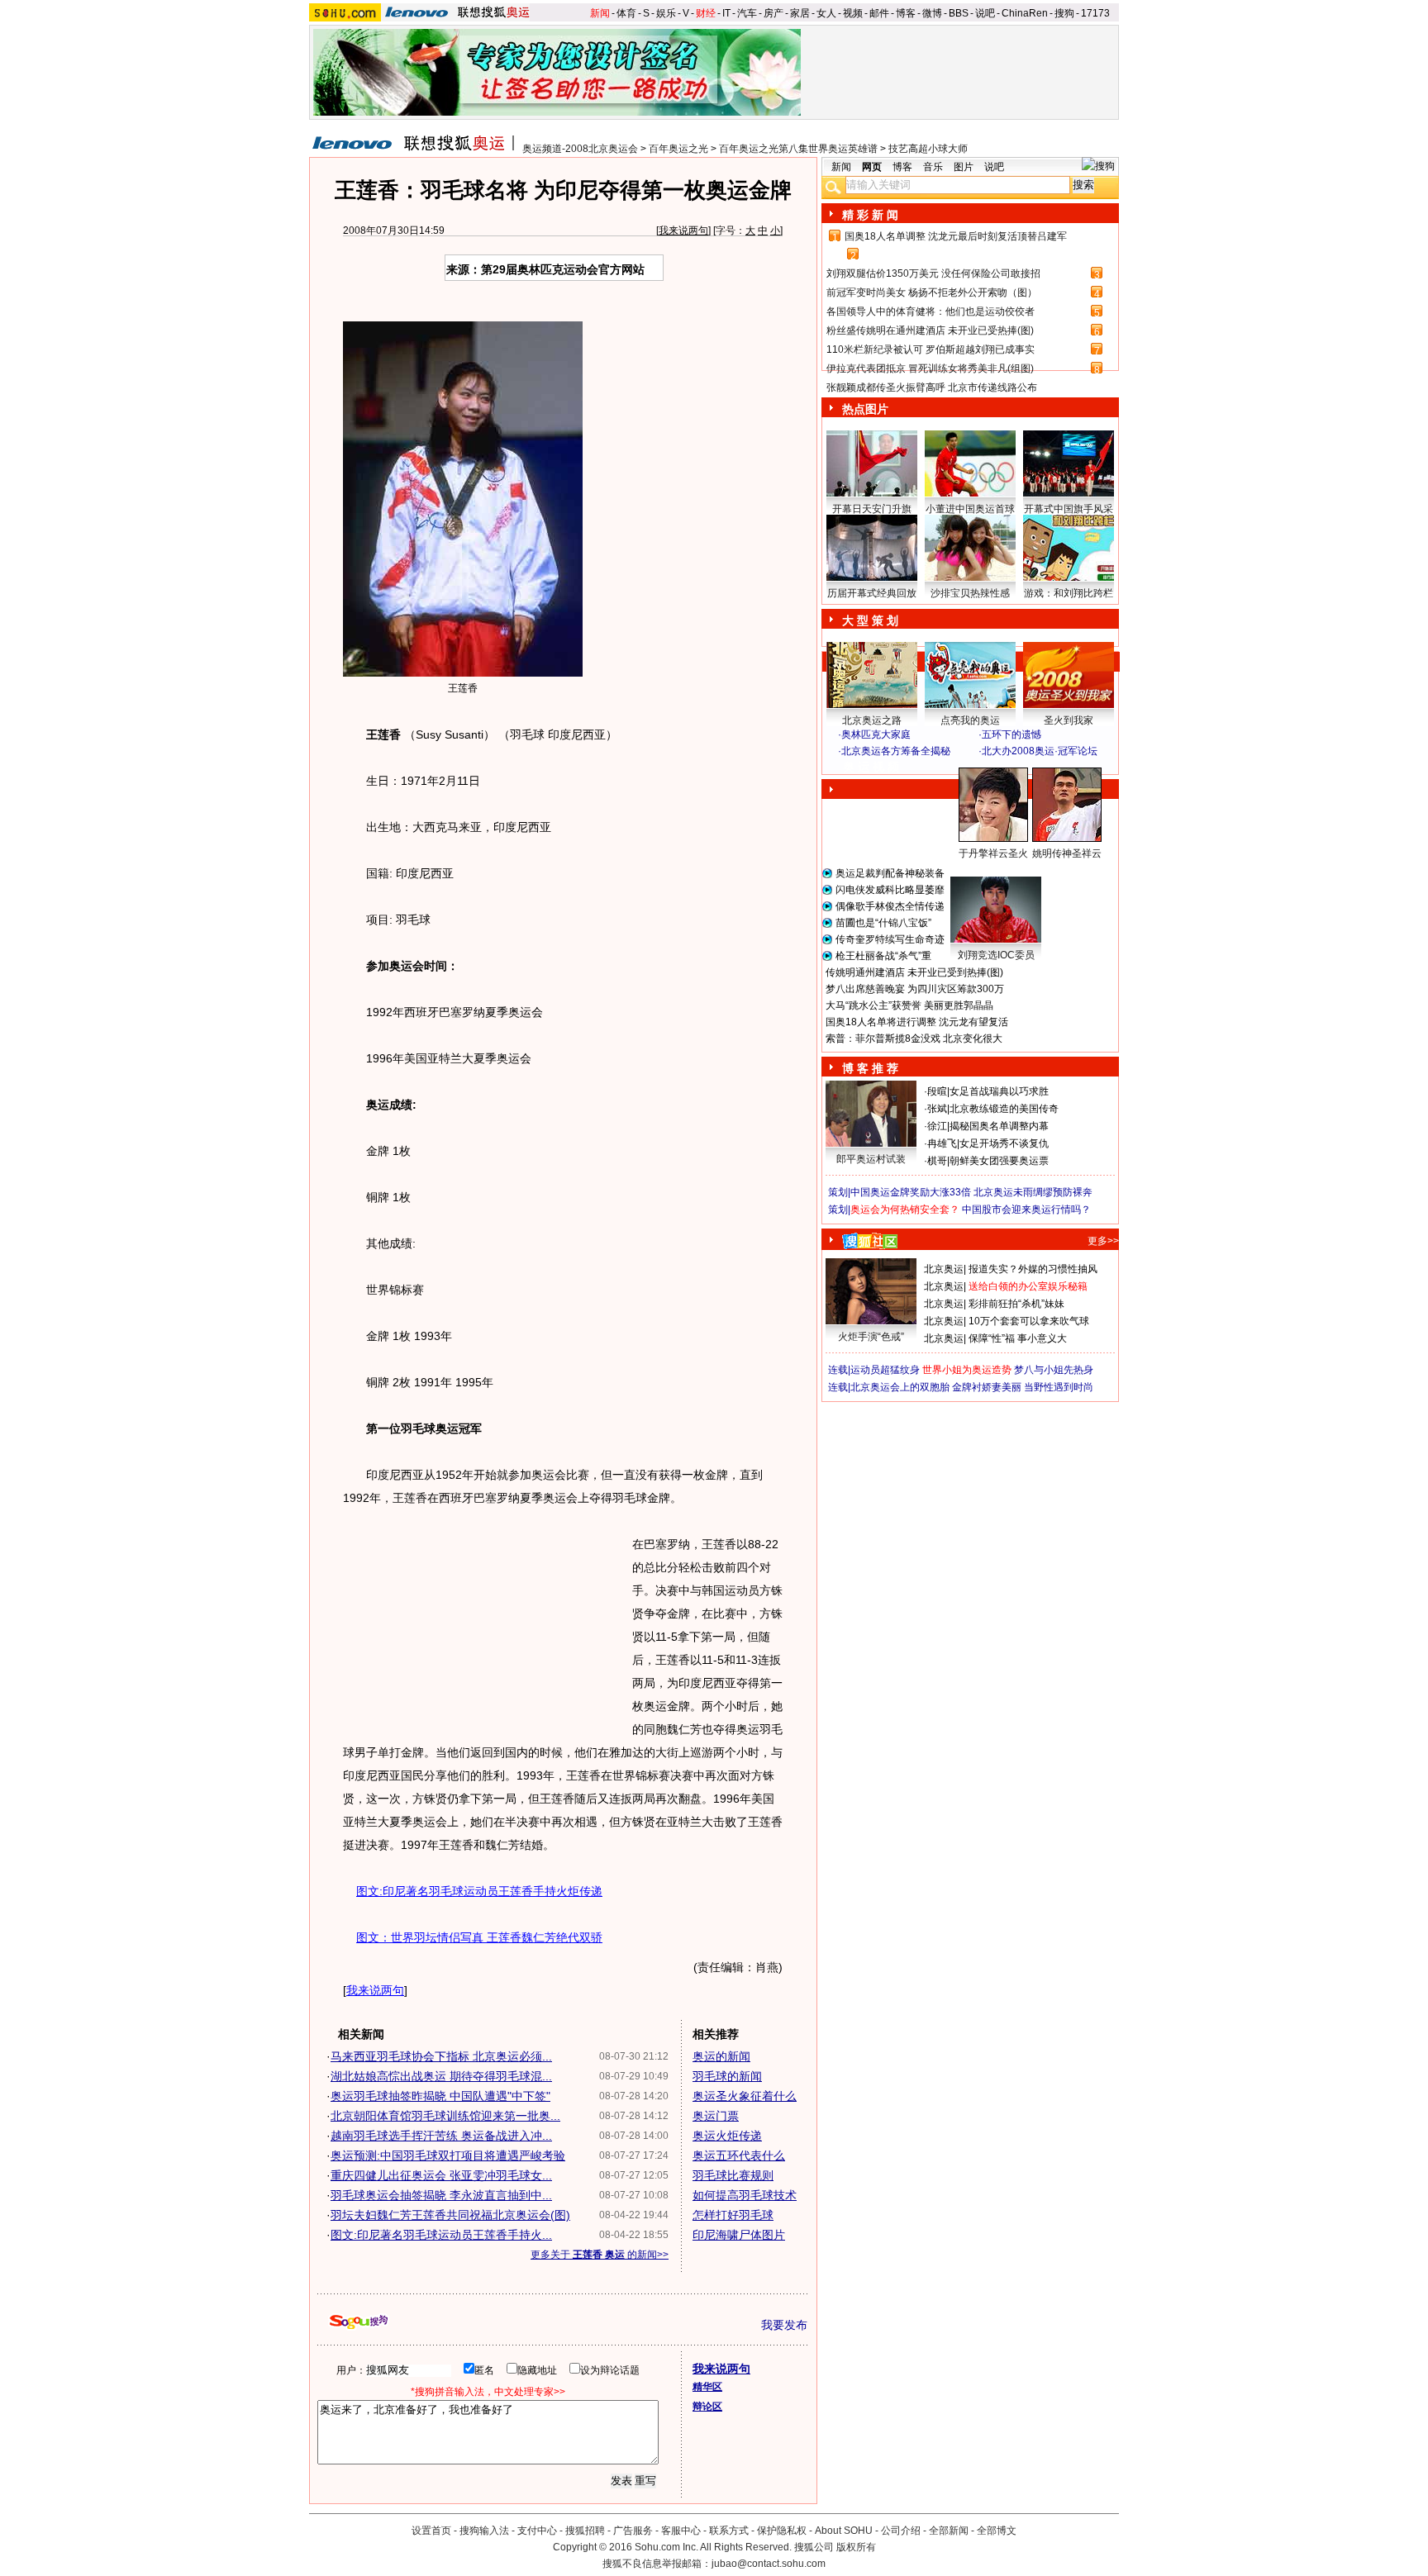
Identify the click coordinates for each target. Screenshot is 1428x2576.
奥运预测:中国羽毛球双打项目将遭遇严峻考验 (448, 2155)
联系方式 (729, 2531)
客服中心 (681, 2531)
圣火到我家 (1069, 720)
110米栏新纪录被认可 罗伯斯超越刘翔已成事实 (931, 349)
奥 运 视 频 (871, 767)
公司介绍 (901, 2531)
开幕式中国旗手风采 (1069, 509)
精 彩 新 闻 (870, 215)
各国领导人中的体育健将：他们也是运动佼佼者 (931, 311)
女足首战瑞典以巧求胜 (999, 1091)
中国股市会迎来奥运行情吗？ (1026, 1210)
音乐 (933, 167)
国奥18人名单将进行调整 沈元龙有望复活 (917, 1022)
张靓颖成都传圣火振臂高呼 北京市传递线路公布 (932, 387)
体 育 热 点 (978, 869)
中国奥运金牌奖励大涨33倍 (911, 1192)
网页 (872, 167)
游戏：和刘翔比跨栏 (1069, 593)
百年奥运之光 (678, 149)
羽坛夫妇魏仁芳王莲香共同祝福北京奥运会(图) (450, 2215)
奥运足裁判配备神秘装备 (890, 873)
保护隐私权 (782, 2531)
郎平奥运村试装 (871, 1159)
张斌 (937, 1109)
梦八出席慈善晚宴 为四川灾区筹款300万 (915, 989)
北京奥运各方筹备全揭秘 (896, 751)
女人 (826, 13)
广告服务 (633, 2531)
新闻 (600, 13)
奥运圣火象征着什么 (745, 2096)
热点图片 (865, 409)
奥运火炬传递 (727, 2136)
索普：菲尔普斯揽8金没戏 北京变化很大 (914, 1038)
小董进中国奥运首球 (970, 509)
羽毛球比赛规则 (733, 2175)
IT (726, 13)
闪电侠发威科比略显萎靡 (890, 890)
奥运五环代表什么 (739, 2155)
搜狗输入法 (484, 2531)
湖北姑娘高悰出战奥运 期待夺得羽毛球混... (441, 2076)
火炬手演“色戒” (871, 1337)
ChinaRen (1025, 13)
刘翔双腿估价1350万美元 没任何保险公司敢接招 (933, 273)
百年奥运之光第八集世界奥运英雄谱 (798, 149)
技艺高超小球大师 (928, 149)
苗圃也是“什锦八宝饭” (883, 923)
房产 (773, 13)
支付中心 (537, 2531)
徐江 (937, 1126)
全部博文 (997, 2531)
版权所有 (856, 2547)
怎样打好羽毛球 (733, 2215)
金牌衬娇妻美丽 (987, 1387)
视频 (853, 13)
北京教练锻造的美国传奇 (1004, 1109)
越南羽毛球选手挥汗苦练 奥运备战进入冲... (441, 2136)
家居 (800, 13)
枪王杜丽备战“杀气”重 (883, 956)
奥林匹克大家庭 (876, 734)
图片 (964, 167)
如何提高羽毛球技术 (745, 2195)
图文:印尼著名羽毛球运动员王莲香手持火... (441, 2235)
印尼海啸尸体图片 (739, 2235)
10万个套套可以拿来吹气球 (1029, 1321)
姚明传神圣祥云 (1067, 853)
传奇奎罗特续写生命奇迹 (890, 939)
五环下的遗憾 (1011, 734)
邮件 (879, 13)
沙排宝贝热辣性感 (970, 593)
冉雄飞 (942, 1143)
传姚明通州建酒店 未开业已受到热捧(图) (914, 972)
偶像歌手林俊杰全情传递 (890, 906)
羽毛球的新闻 (727, 2076)
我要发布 (784, 2325)
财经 (706, 13)
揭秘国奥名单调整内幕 (999, 1126)
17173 (1095, 13)
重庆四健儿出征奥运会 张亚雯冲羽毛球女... (441, 2175)
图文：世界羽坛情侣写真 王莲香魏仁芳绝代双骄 (479, 1937)
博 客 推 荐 (870, 1068)
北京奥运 (944, 1269)
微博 (932, 13)
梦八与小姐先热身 (1054, 1370)
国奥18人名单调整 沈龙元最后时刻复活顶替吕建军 (956, 236)
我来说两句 (683, 231)
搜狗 (1064, 13)
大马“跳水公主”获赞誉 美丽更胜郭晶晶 (909, 1005)
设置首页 (431, 2531)
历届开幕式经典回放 (872, 593)
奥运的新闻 (721, 2056)
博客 (906, 13)
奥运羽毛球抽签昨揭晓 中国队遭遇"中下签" (440, 2096)
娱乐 (666, 13)
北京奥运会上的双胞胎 (900, 1387)
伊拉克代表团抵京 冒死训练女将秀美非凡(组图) (930, 368)
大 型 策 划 (870, 620)
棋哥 (937, 1161)
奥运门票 (716, 2116)
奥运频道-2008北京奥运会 (580, 149)
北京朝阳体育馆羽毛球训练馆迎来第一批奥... (445, 2116)
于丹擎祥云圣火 (993, 853)
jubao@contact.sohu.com (769, 2564)
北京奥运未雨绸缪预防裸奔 (1033, 1192)
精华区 (707, 2387)
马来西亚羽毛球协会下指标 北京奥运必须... (441, 2056)
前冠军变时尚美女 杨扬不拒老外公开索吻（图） (932, 292)
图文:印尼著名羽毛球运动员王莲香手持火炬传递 (479, 1891)
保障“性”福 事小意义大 (1018, 1338)
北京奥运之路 (872, 720)
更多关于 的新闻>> (600, 2255)
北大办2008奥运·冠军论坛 (1040, 751)
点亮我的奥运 (970, 720)
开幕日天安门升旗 (872, 509)
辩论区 (707, 2407)
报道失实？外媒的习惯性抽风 (1033, 1269)
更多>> (1103, 1241)
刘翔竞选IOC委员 (996, 955)
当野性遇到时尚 (1059, 1387)
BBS (959, 13)
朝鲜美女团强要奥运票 (999, 1161)
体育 (626, 13)
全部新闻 (949, 2531)
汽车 (747, 13)
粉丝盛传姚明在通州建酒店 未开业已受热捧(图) (930, 330)
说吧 (985, 13)
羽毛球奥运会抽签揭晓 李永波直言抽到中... (441, 2195)
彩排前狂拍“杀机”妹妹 (1016, 1304)
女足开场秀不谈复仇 (1004, 1143)
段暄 (937, 1091)
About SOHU (844, 2531)
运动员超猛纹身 (885, 1370)
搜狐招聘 (585, 2531)
